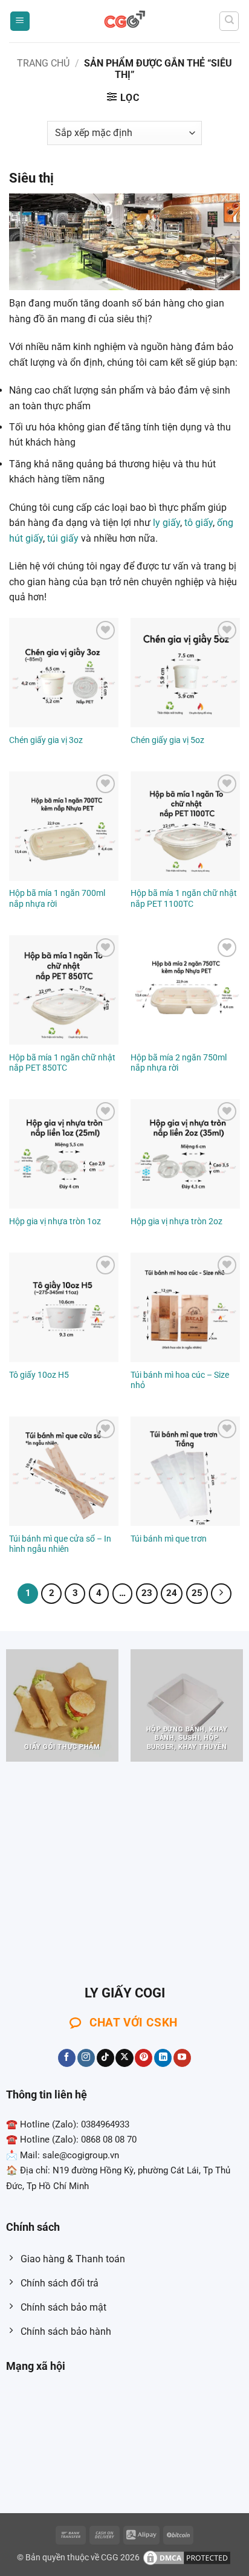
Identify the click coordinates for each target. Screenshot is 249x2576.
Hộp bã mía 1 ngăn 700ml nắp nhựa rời (57, 898)
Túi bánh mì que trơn (169, 1539)
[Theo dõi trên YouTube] (182, 2058)
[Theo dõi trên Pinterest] (144, 2058)
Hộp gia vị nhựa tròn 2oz (176, 1221)
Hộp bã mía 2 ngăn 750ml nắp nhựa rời (179, 1063)
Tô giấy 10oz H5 (39, 1375)
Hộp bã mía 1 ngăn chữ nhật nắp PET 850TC (62, 1063)
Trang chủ (43, 63)
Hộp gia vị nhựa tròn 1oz (55, 1221)
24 (172, 1593)
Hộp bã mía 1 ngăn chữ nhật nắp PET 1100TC (184, 898)
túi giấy (63, 538)
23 (147, 1593)
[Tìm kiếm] (229, 21)
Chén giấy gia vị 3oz (46, 740)
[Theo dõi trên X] (124, 2058)
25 (197, 1593)
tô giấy (199, 523)
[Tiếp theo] (221, 1594)
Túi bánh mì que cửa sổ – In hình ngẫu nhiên (60, 1544)
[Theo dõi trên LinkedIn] (163, 2058)
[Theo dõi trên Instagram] (86, 2058)
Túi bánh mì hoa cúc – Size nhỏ (180, 1380)
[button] (20, 21)
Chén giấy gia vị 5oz (167, 740)
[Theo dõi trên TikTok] (105, 2058)
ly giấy (167, 523)
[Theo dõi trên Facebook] (67, 2058)
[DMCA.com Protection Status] (187, 2558)
